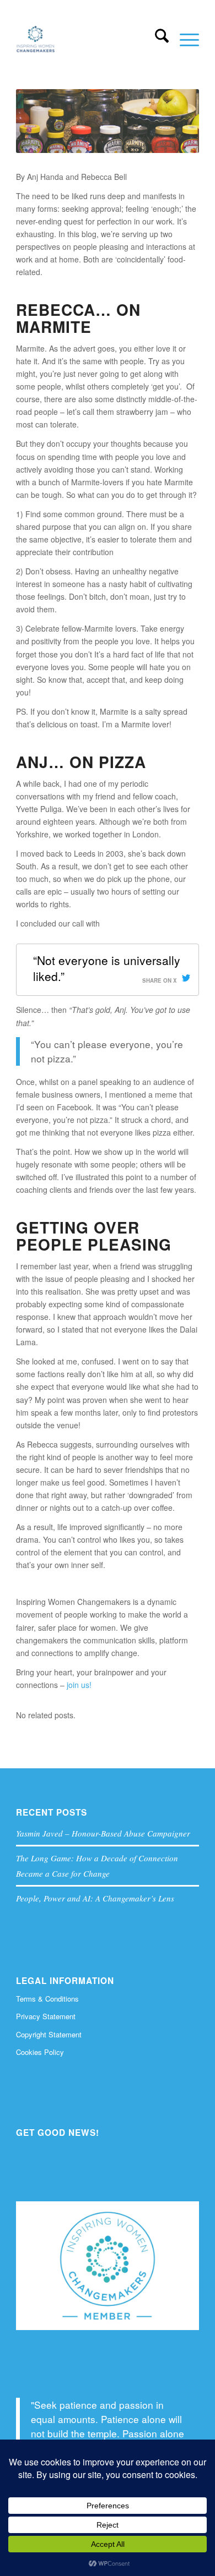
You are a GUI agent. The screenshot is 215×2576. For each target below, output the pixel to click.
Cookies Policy (40, 2052)
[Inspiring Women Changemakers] (89, 39)
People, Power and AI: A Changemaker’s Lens (95, 1898)
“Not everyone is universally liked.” (107, 968)
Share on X (160, 980)
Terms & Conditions (47, 1999)
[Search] (156, 39)
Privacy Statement (46, 2016)
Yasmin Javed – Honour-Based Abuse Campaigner (103, 1833)
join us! (79, 1685)
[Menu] (184, 39)
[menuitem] (156, 39)
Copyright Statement (49, 2034)
